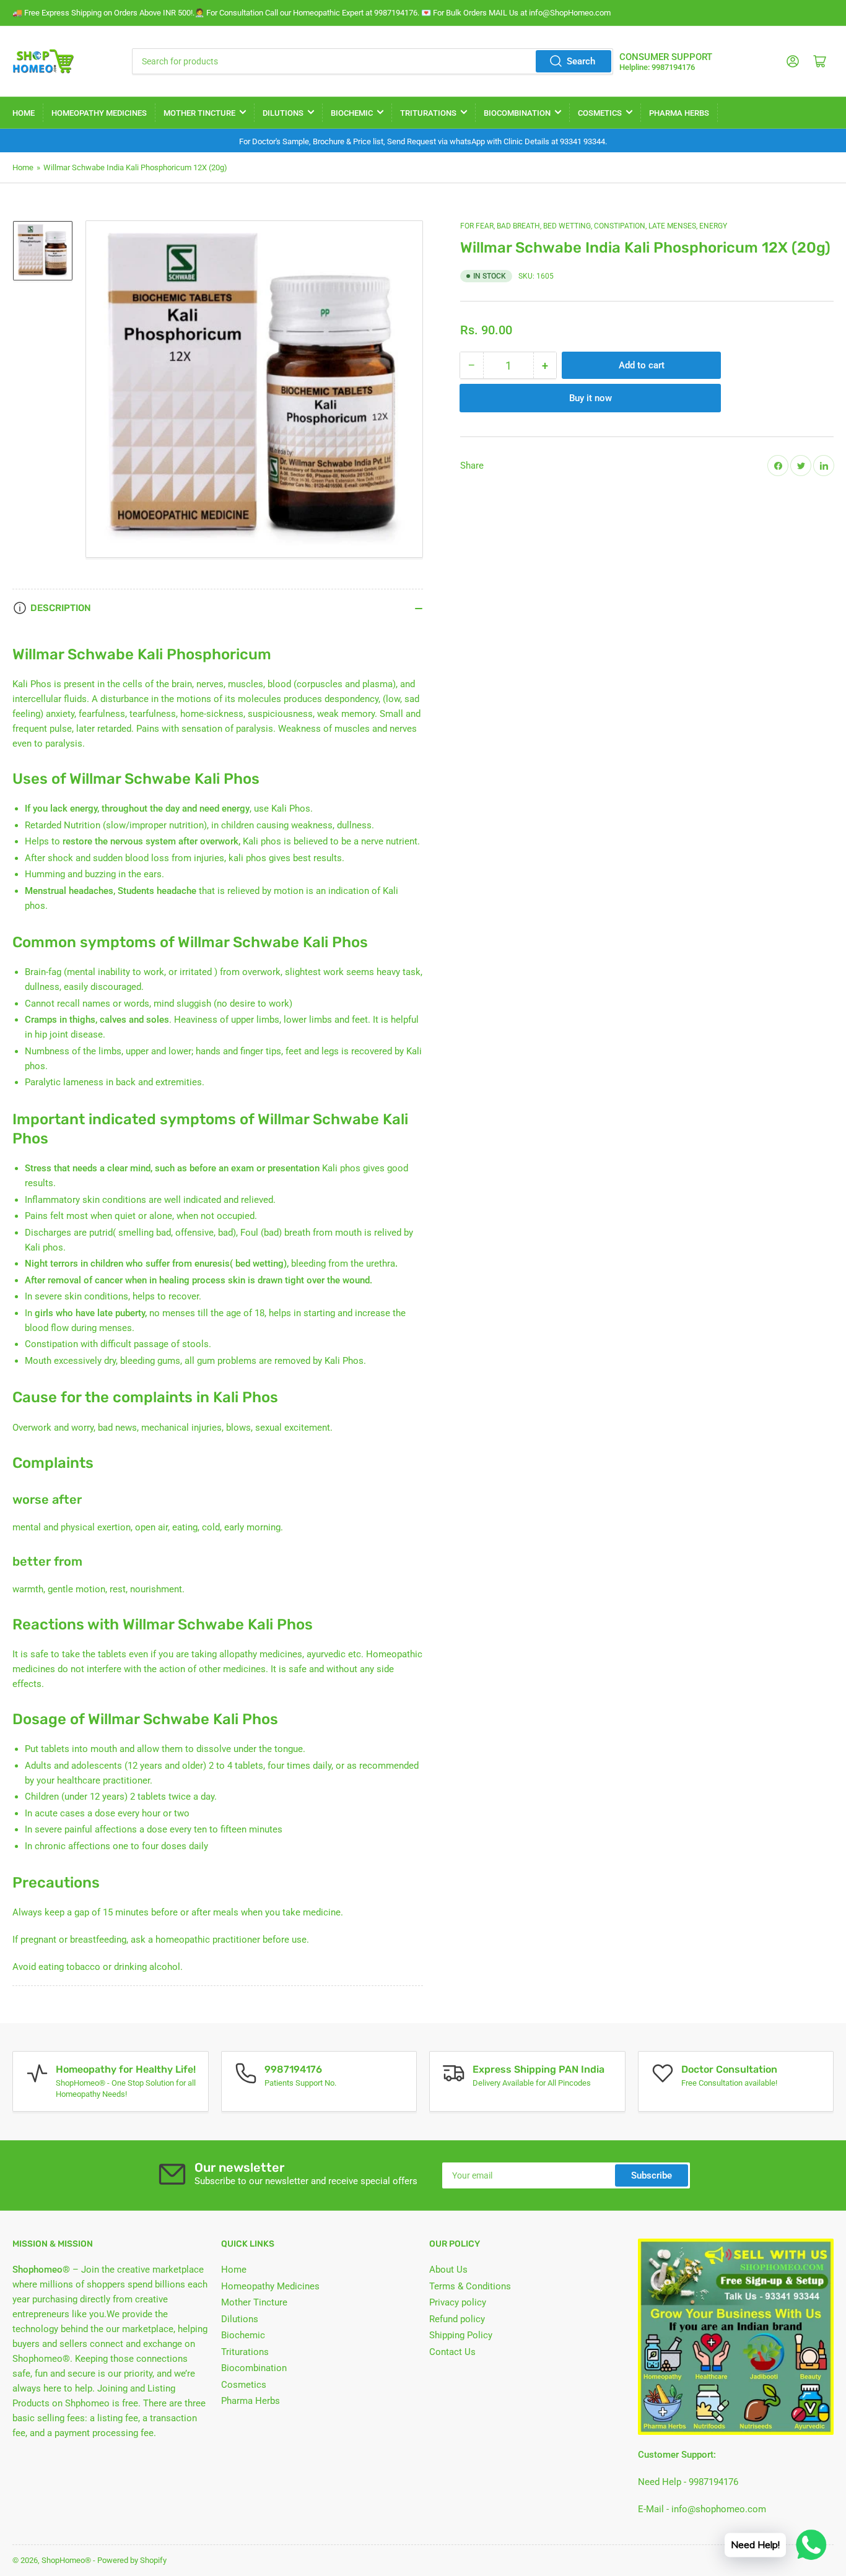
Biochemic (352, 113)
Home (24, 113)
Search (581, 61)
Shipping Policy (461, 2335)
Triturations (428, 113)
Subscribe (652, 2175)
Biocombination (517, 113)
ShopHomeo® (66, 2560)
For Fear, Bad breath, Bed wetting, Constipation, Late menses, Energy (594, 226)
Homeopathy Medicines (99, 113)
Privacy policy (458, 2302)
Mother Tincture (199, 113)
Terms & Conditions (470, 2286)
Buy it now (591, 398)
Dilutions (283, 113)
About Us (448, 2270)
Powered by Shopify (132, 2560)
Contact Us (452, 2352)
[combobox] (373, 61)
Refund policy (457, 2319)
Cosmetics (600, 113)
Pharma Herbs (679, 113)
